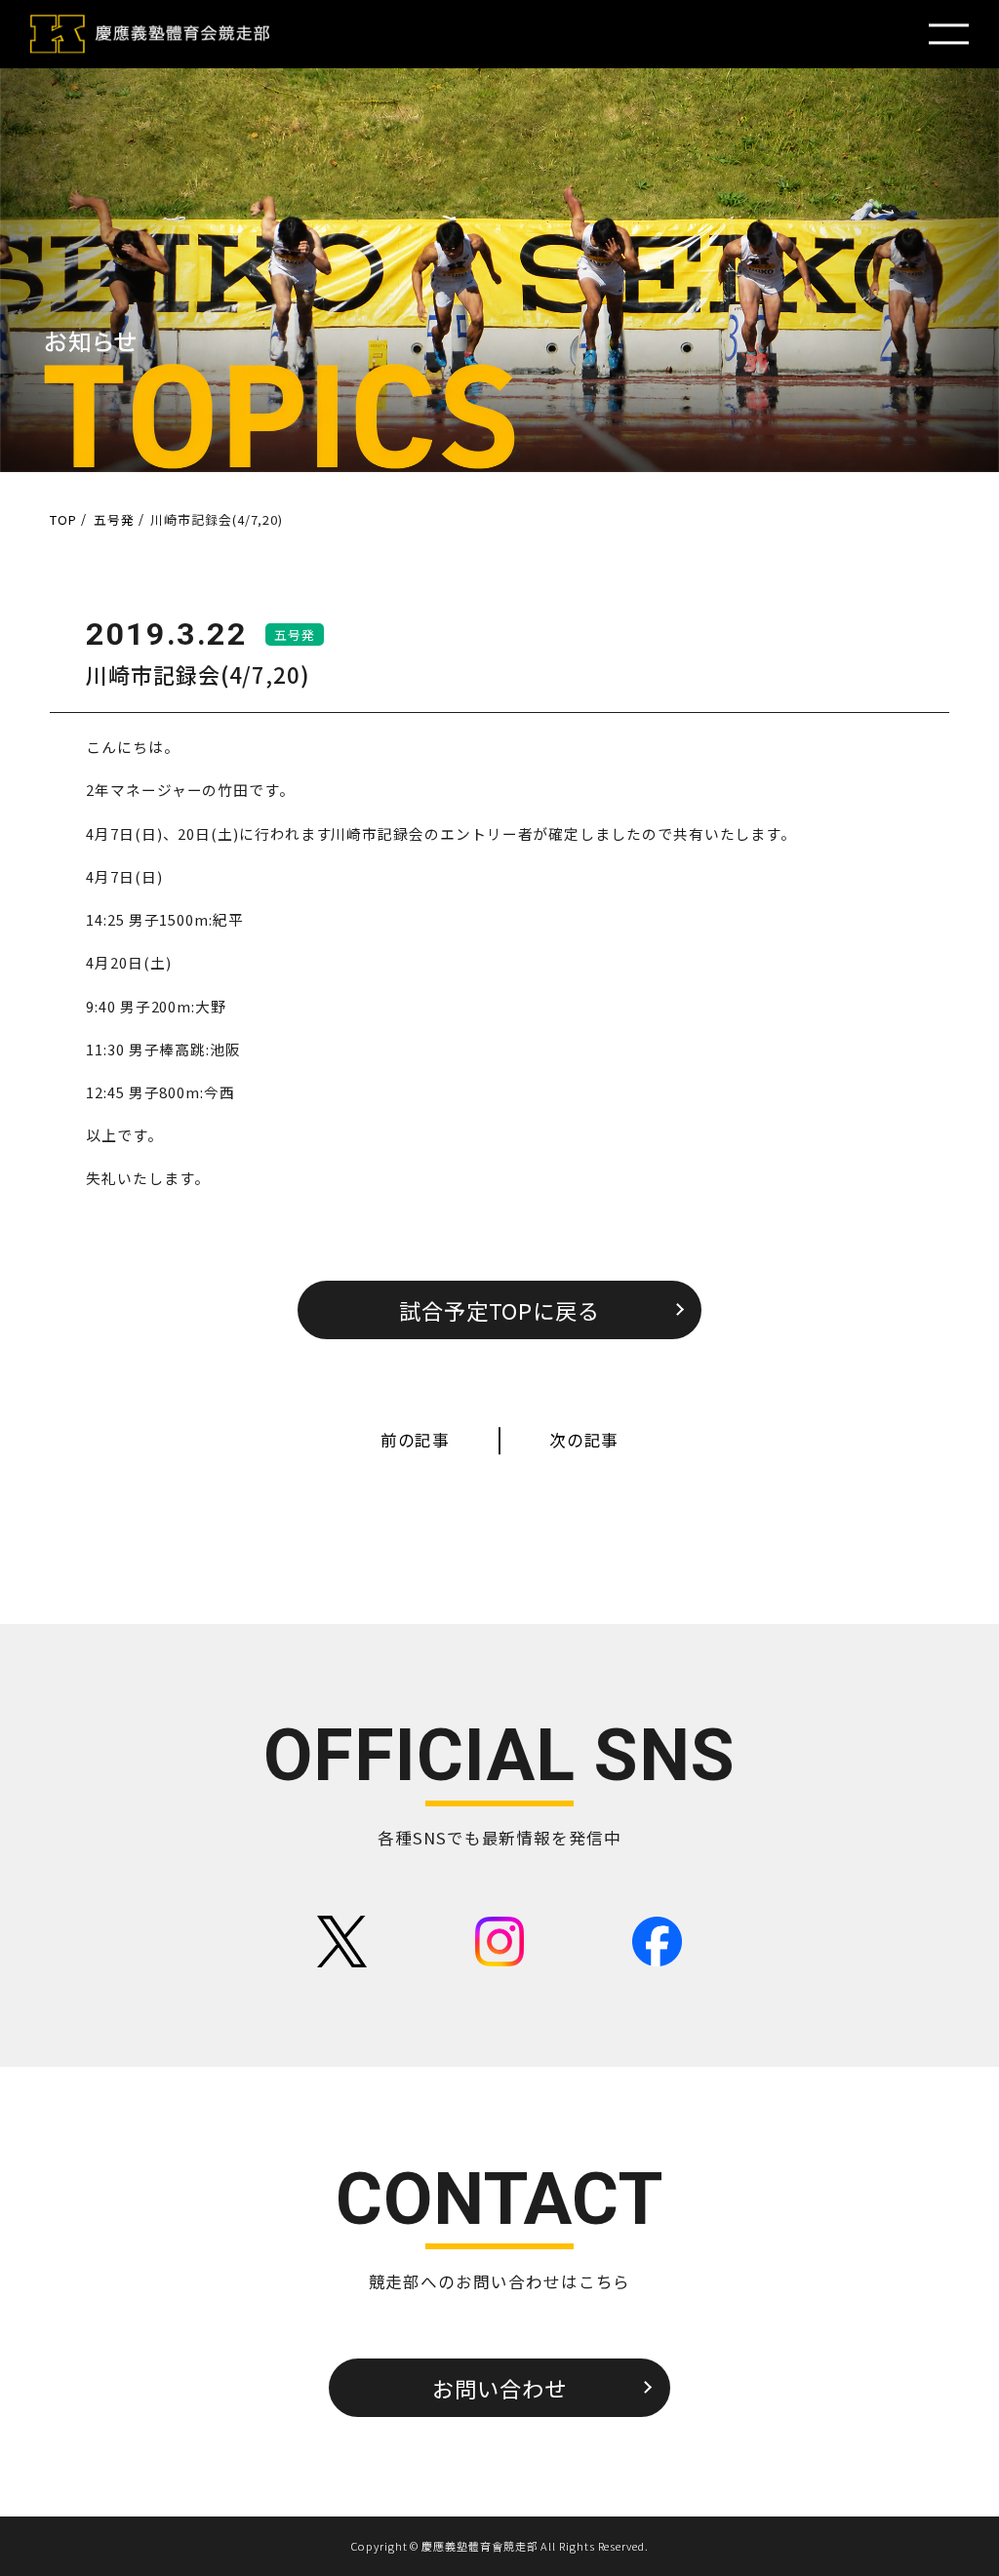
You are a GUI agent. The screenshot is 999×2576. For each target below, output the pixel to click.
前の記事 (416, 1440)
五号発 (295, 634)
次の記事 (584, 1440)
